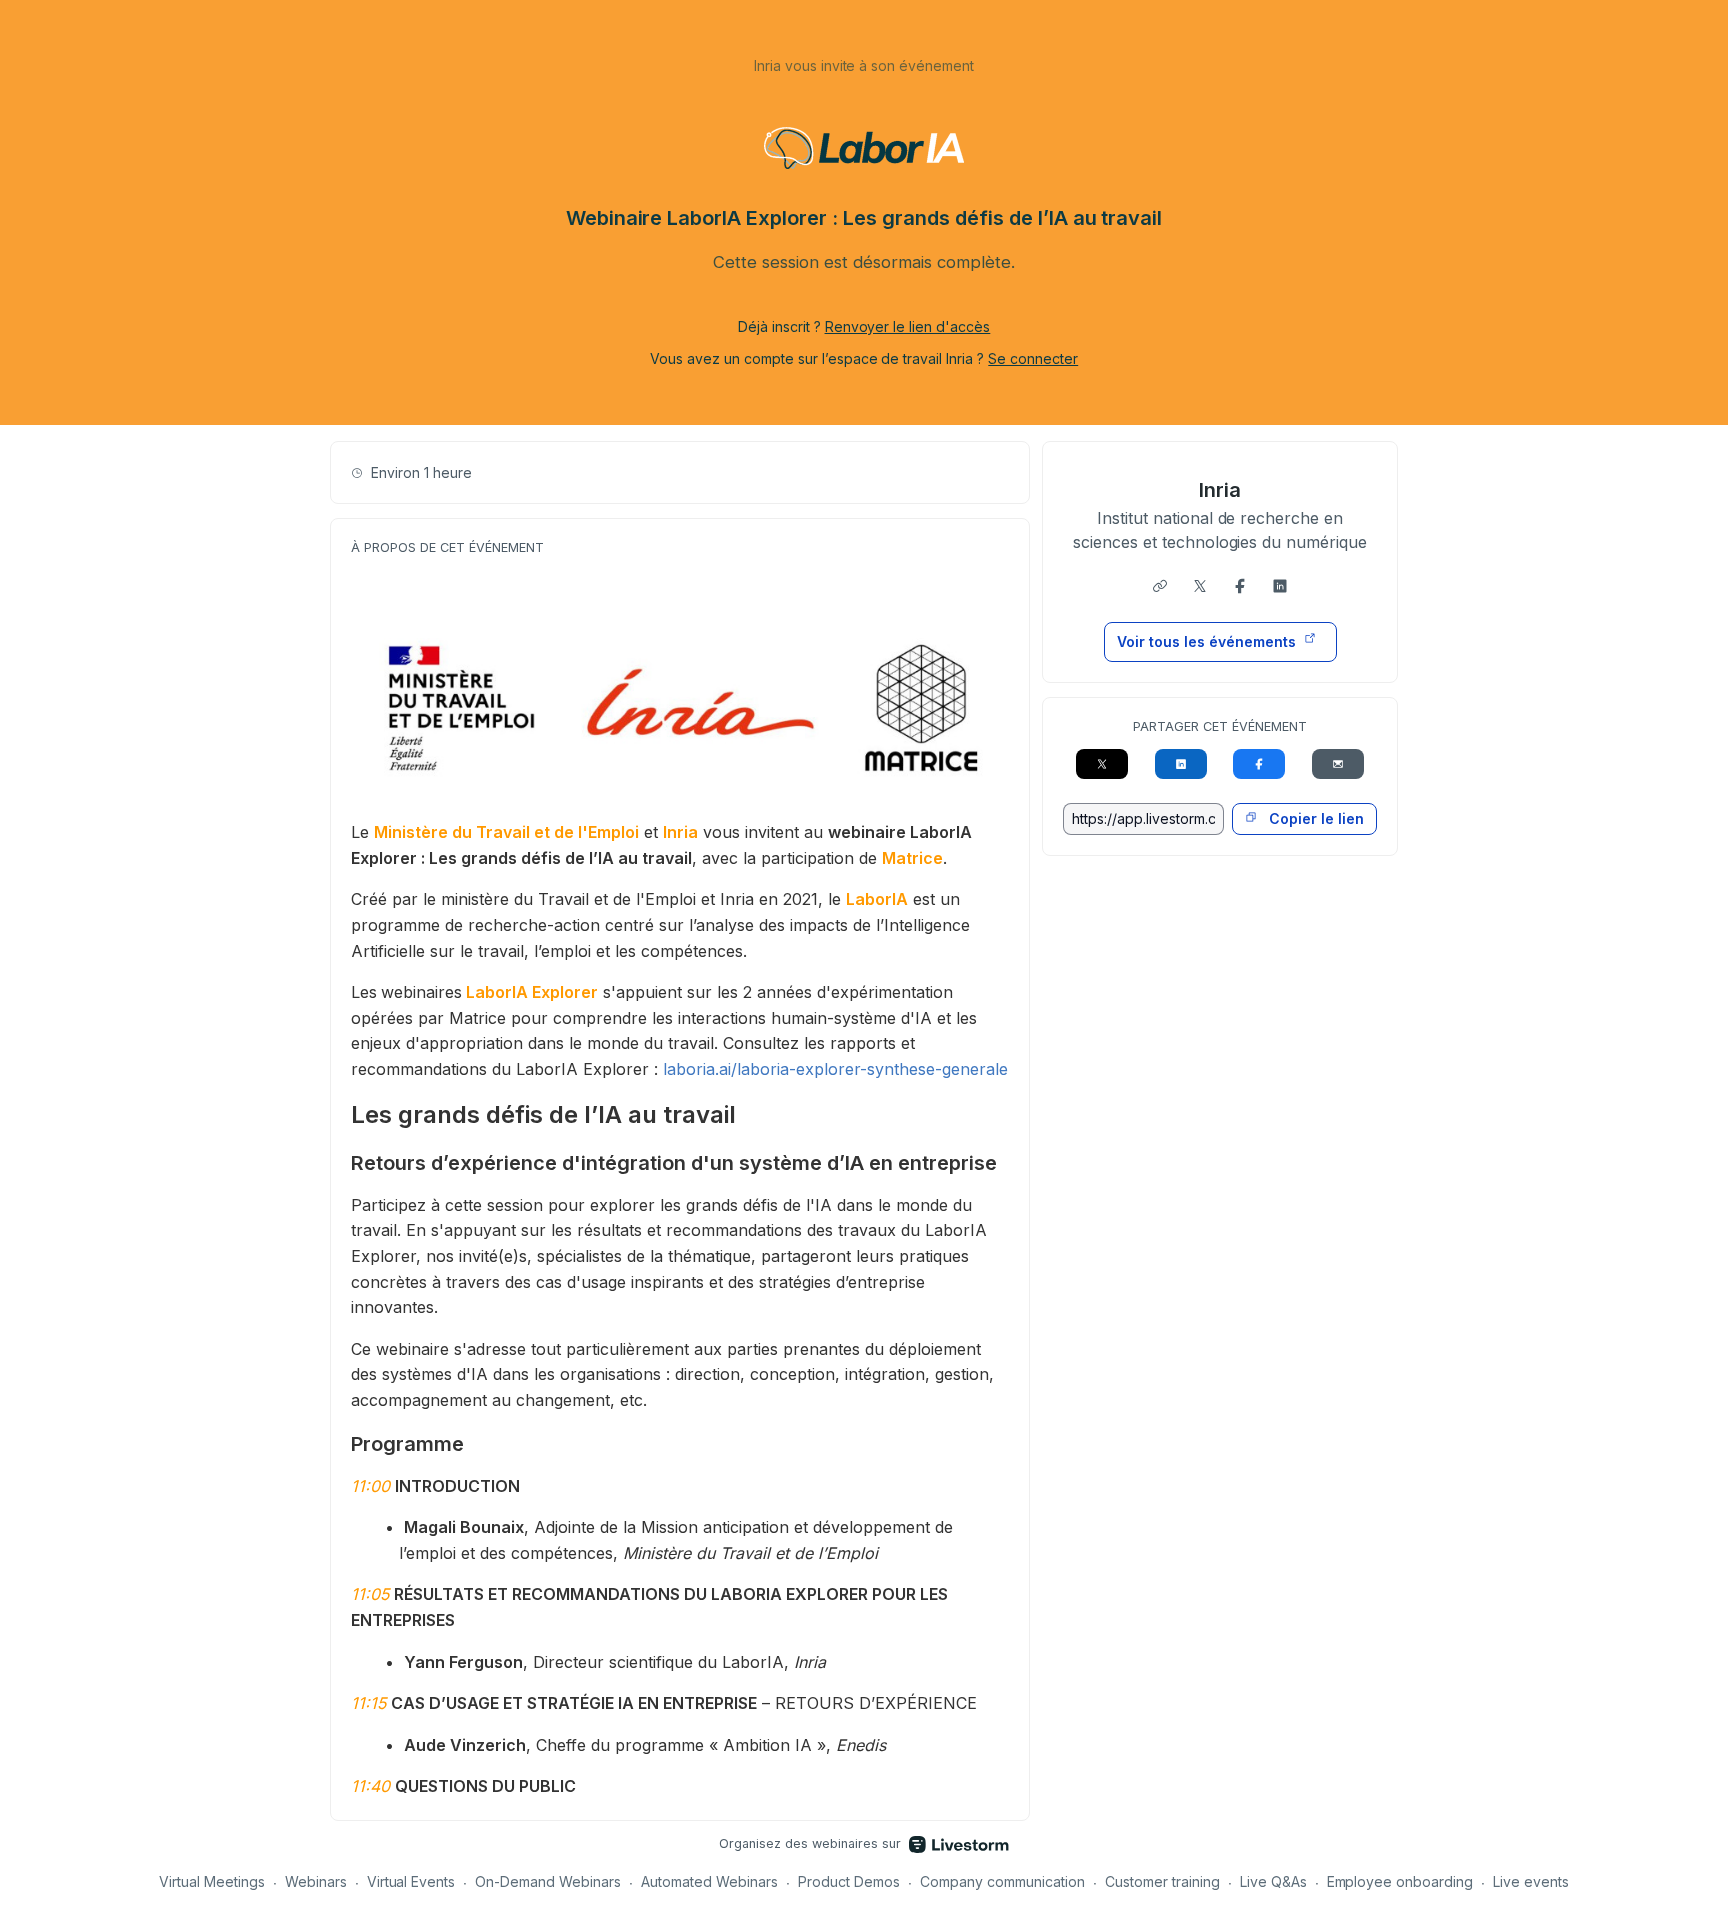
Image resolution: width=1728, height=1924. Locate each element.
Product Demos (849, 1881)
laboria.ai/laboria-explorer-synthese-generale (835, 1069)
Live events (1531, 1881)
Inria (1220, 490)
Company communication (1002, 1881)
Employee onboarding (1400, 1881)
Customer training (1162, 1881)
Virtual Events (411, 1881)
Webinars (316, 1881)
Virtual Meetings (212, 1881)
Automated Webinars (709, 1881)
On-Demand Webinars (548, 1881)
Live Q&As (1273, 1881)
